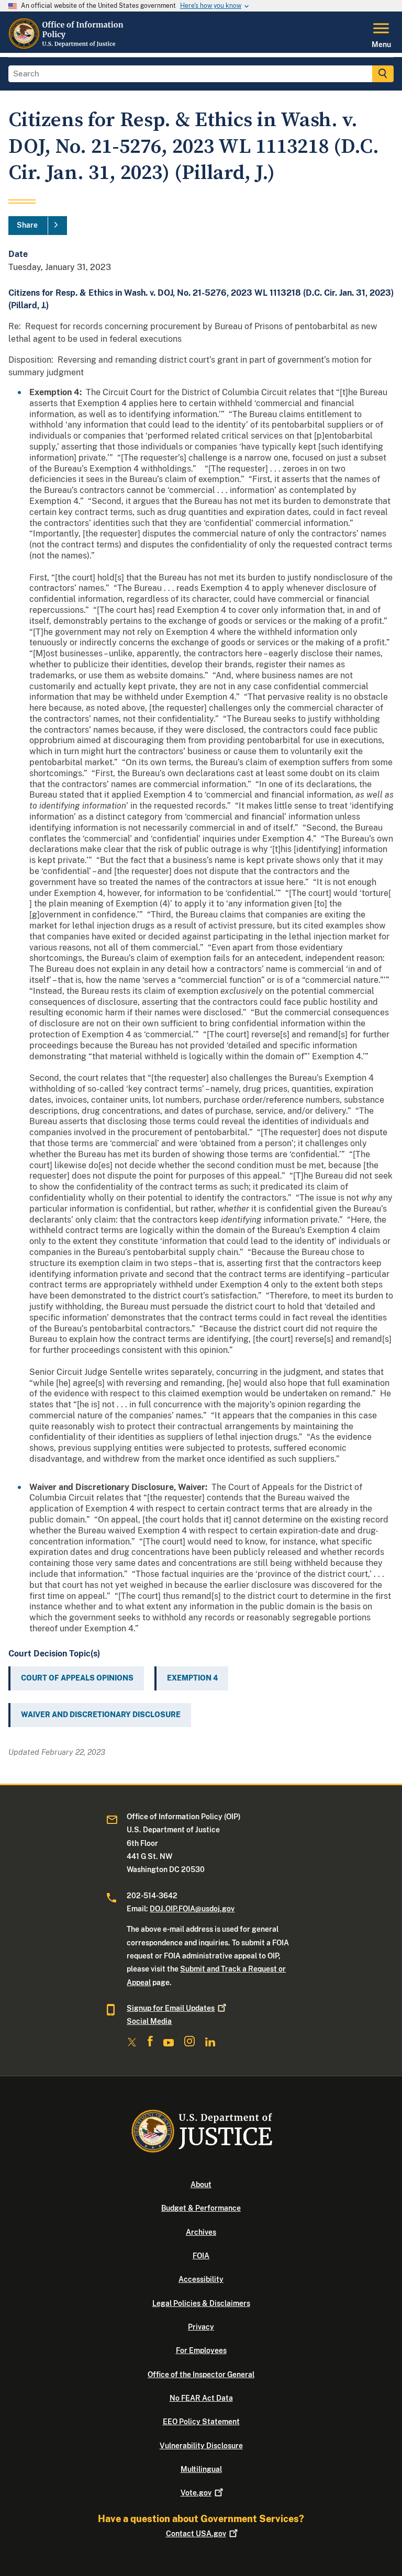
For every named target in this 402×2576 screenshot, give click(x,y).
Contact (196, 2534)
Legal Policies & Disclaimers (201, 2303)
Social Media (149, 2021)
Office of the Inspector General (201, 2375)
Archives (201, 2232)
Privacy (201, 2327)
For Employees (201, 2350)
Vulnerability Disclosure (201, 2446)
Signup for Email (171, 2008)
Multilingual (201, 2469)
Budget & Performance (201, 2208)
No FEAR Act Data (201, 2398)
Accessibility (201, 2279)
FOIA (201, 2256)
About (201, 2185)
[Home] (68, 47)
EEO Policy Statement (201, 2422)
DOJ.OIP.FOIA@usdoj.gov (192, 1909)
